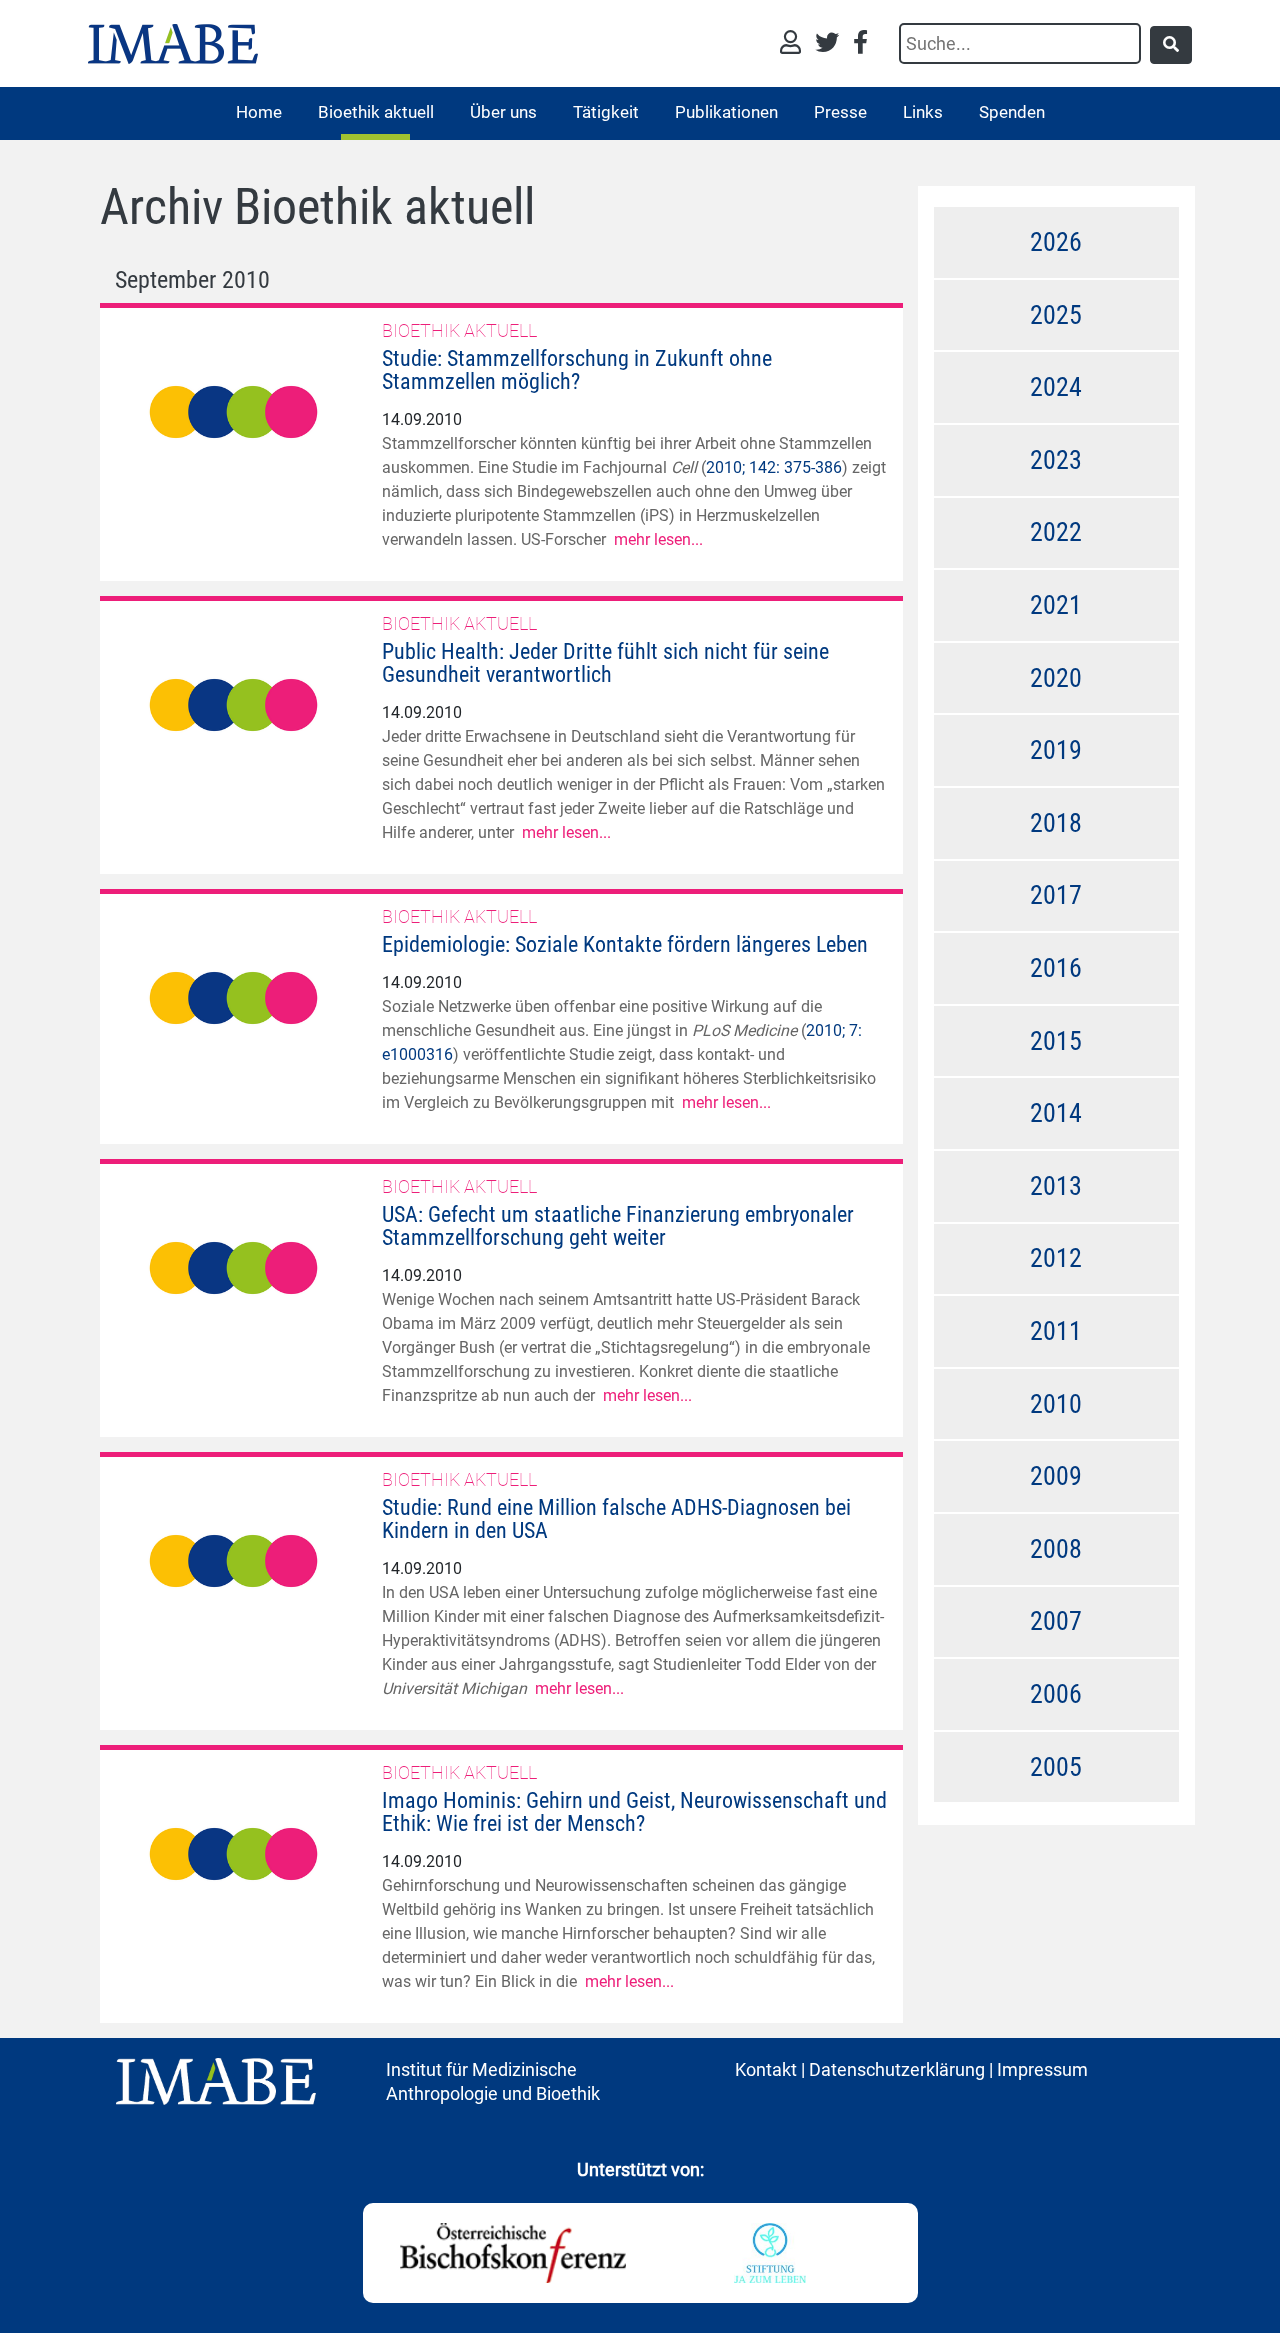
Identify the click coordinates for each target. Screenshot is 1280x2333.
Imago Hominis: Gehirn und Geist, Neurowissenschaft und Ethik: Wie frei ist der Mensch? (634, 1812)
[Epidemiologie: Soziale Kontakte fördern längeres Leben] (233, 996)
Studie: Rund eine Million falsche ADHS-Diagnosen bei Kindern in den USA (616, 1519)
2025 (1056, 315)
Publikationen (726, 112)
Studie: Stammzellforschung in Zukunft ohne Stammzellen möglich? (577, 370)
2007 (1056, 1621)
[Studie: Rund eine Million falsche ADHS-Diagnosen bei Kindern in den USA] (233, 1559)
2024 (1056, 387)
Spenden (1012, 112)
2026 (1056, 242)
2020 (1056, 678)
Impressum (1042, 2069)
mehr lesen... (658, 539)
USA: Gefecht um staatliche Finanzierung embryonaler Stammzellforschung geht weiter (618, 1226)
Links (923, 112)
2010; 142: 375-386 (774, 467)
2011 (1056, 1331)
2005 (1056, 1767)
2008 (1056, 1549)
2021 (1056, 605)
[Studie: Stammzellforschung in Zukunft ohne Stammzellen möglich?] (233, 410)
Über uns (503, 112)
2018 (1056, 823)
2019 (1056, 750)
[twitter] (832, 44)
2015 (1056, 1041)
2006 (1056, 1694)
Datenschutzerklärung (897, 2069)
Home (259, 112)
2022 (1056, 532)
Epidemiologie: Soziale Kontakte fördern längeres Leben (625, 944)
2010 (1056, 1404)
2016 (1056, 968)
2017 (1056, 895)
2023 (1056, 460)
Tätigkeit (606, 112)
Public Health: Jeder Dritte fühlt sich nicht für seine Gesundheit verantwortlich (605, 663)
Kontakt (766, 2069)
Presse (840, 112)
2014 (1056, 1113)
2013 (1056, 1186)
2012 (1056, 1258)
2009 (1056, 1476)
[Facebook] (860, 44)
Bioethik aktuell (376, 112)
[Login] (795, 44)
